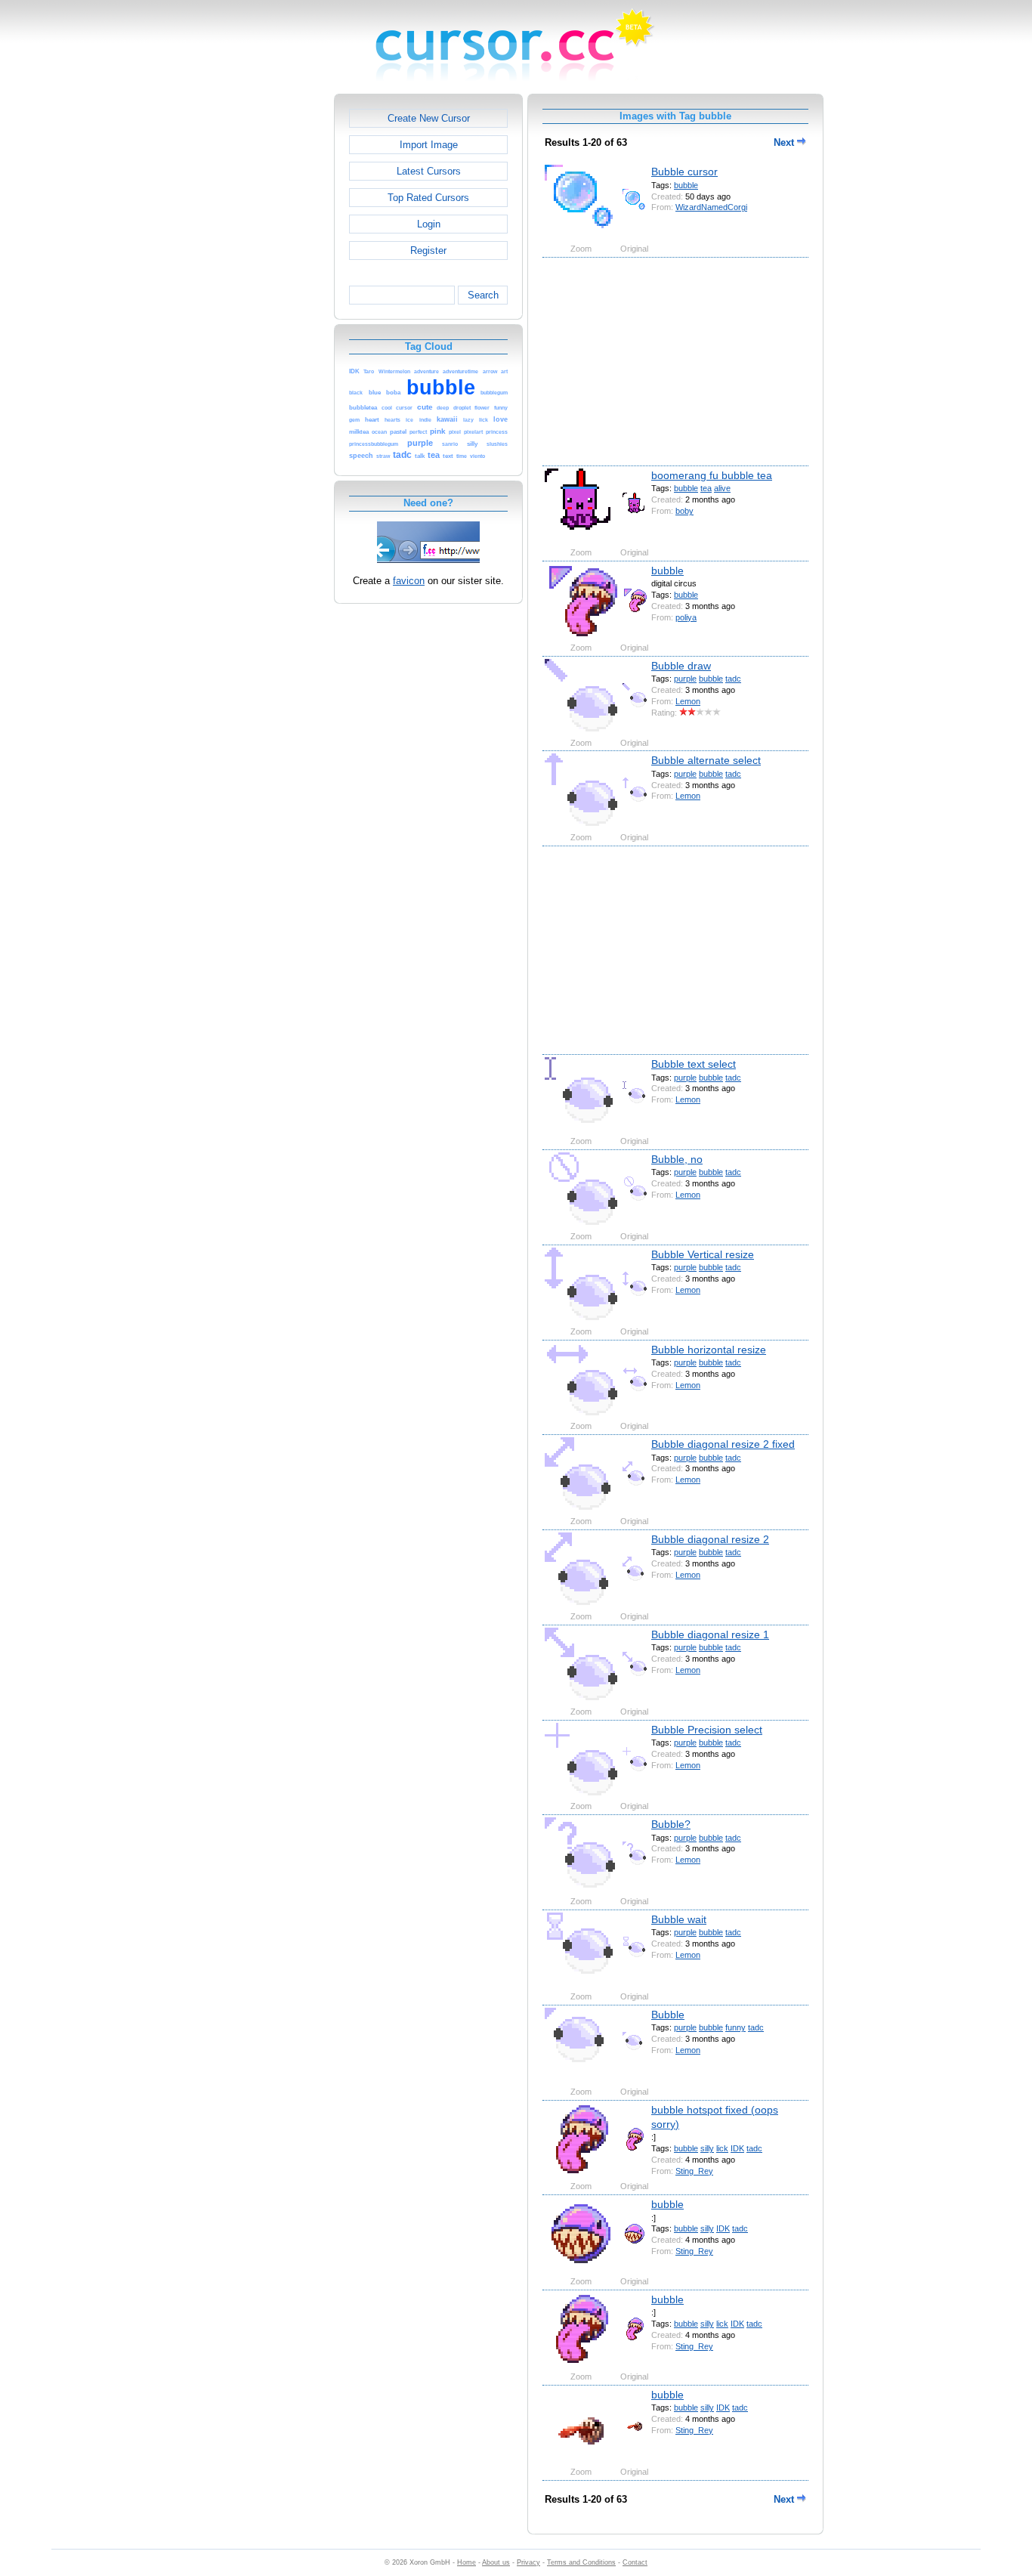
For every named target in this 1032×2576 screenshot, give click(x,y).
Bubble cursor (684, 172)
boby (684, 511)
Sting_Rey (694, 2171)
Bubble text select (694, 1064)
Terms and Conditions (581, 2562)
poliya (686, 617)
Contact (635, 2562)
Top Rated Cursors (428, 198)
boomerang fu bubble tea (712, 475)
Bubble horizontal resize (709, 1350)
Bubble (668, 2015)
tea (706, 488)
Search (483, 295)
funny (735, 2027)
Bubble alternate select (706, 760)
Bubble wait (679, 1919)
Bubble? (671, 1824)
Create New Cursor (429, 118)
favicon (409, 581)
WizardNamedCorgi (711, 207)
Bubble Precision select (707, 1730)
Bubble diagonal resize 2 (710, 1539)
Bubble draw (681, 666)
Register (428, 250)
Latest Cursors (429, 171)
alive (722, 488)
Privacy (528, 2562)
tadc (733, 679)
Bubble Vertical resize (703, 1254)
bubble (686, 185)
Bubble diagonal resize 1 (710, 1634)
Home (467, 2562)
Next (785, 142)
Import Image (429, 145)
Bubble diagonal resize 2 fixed (723, 1444)
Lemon (688, 701)
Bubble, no (677, 1159)
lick (722, 2148)
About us (496, 2562)
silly (707, 2148)
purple (685, 679)
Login (429, 224)
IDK (737, 2148)
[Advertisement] (269, 320)
